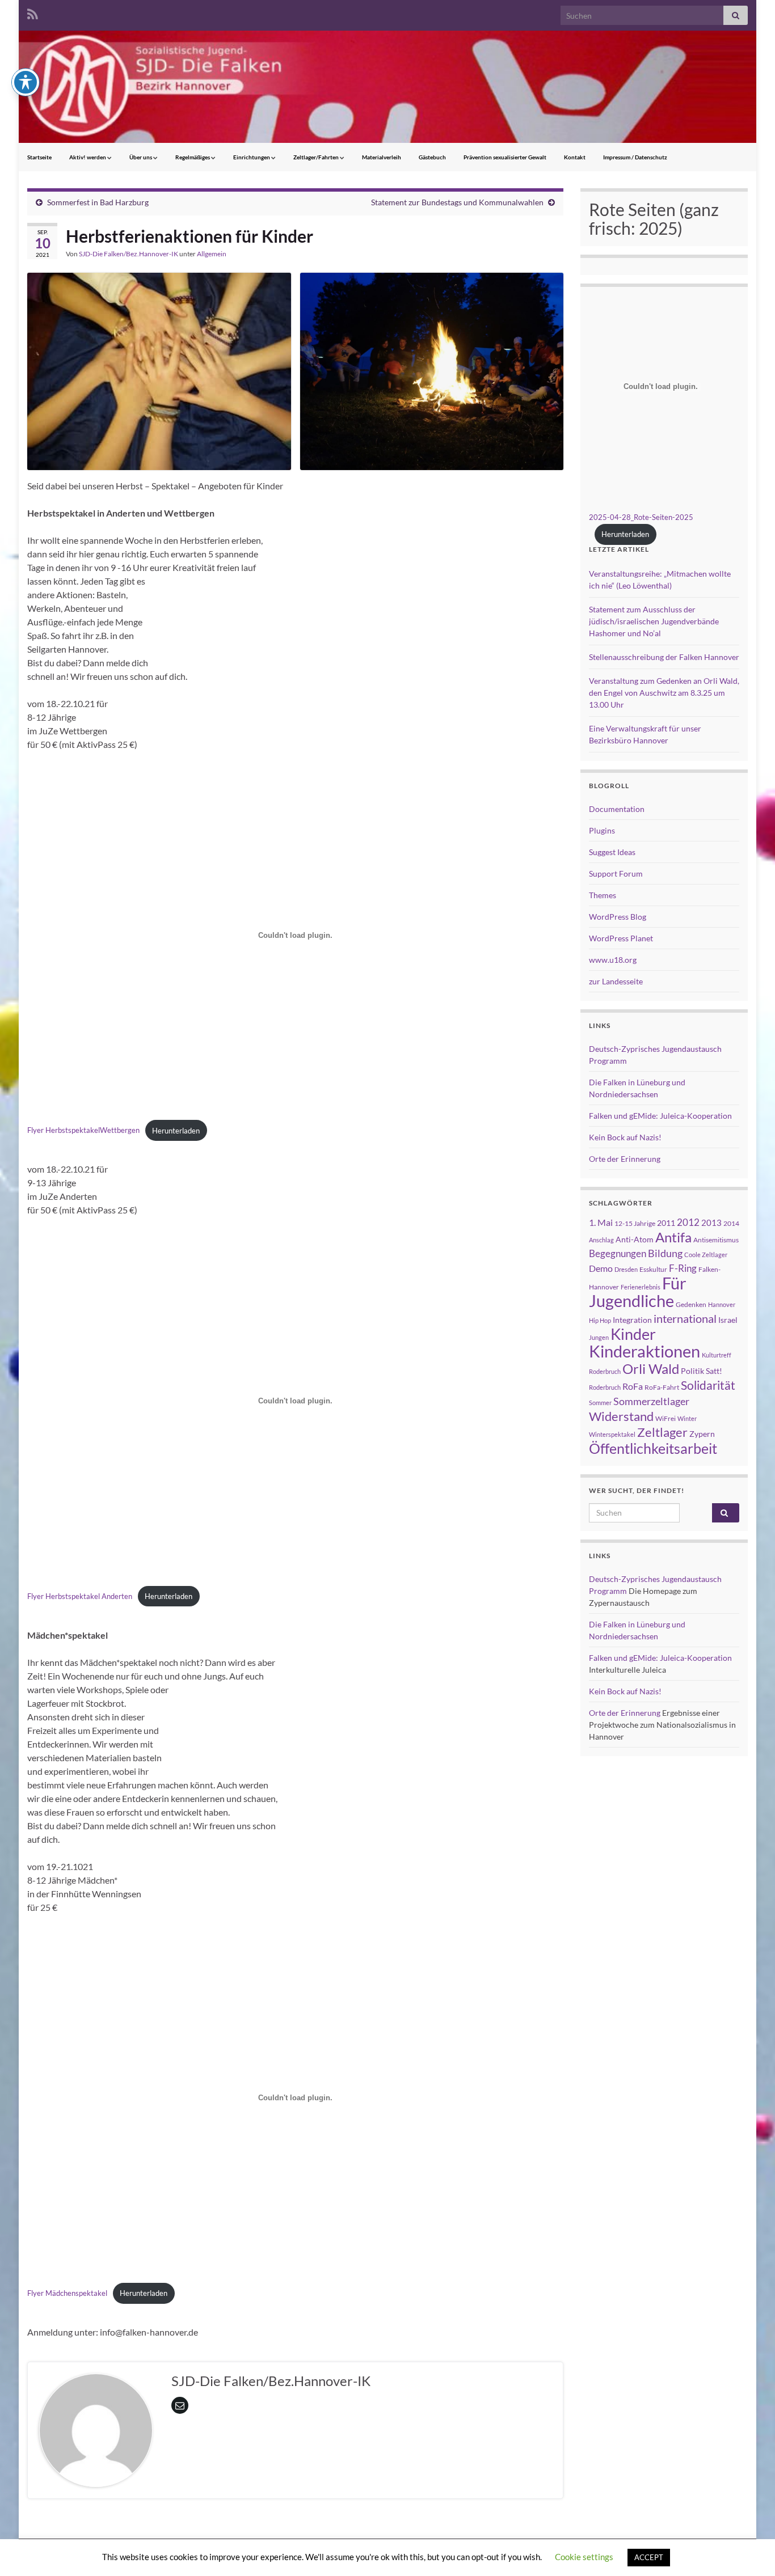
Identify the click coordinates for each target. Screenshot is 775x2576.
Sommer (600, 1403)
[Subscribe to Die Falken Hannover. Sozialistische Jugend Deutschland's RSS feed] (33, 12)
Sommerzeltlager (651, 1401)
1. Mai (601, 1222)
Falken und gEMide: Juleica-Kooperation (660, 1116)
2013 (711, 1223)
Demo (601, 1268)
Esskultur (653, 1269)
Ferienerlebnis (641, 1287)
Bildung (665, 1253)
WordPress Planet (621, 938)
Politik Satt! (702, 1371)
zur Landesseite (616, 981)
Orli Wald (651, 1369)
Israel (728, 1320)
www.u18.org (613, 960)
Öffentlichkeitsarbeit (653, 1448)
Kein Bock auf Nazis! (625, 1137)
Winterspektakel (612, 1434)
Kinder (633, 1334)
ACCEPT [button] (649, 2557)
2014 (731, 1223)
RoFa (633, 1386)
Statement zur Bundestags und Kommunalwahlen (457, 202)
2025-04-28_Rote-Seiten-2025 (641, 517)
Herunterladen (176, 1131)
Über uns (141, 157)
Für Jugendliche (638, 1292)
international (685, 1318)
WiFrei (666, 1418)
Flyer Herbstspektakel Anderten (80, 1596)
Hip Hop (600, 1320)
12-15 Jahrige (635, 1223)
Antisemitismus (716, 1240)
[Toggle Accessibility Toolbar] (26, 82)
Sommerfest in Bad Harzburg (98, 202)
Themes (603, 895)
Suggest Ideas (612, 852)
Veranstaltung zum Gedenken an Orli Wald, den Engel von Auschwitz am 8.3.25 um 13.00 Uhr (664, 693)
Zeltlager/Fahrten (317, 157)
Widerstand (621, 1416)
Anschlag (601, 1240)
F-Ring (683, 1268)
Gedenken (691, 1304)
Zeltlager (662, 1432)
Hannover (722, 1304)
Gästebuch (432, 157)
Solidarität (708, 1385)
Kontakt (575, 157)
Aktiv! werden (88, 157)
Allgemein (212, 254)
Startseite (39, 157)
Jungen (599, 1337)
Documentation (617, 809)
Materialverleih (382, 157)
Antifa (673, 1237)
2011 (666, 1223)
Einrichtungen (252, 157)
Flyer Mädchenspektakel (67, 2293)
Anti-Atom (635, 1239)
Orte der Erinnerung (625, 1159)
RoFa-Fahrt (662, 1387)
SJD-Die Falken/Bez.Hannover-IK (129, 254)
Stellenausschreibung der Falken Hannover (664, 657)
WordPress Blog (618, 917)
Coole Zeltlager (706, 1255)
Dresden (626, 1269)
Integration (632, 1320)
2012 (688, 1222)
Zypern (702, 1434)
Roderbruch (605, 1387)
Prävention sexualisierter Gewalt (505, 157)
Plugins (602, 830)
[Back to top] (749, 2550)
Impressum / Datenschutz (635, 157)
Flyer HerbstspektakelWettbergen (83, 1131)
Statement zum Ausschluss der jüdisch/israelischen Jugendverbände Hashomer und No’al (654, 621)
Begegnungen (618, 1253)
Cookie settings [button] (584, 2557)
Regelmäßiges (193, 157)
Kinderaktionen (645, 1351)
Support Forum (616, 874)
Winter (687, 1418)
